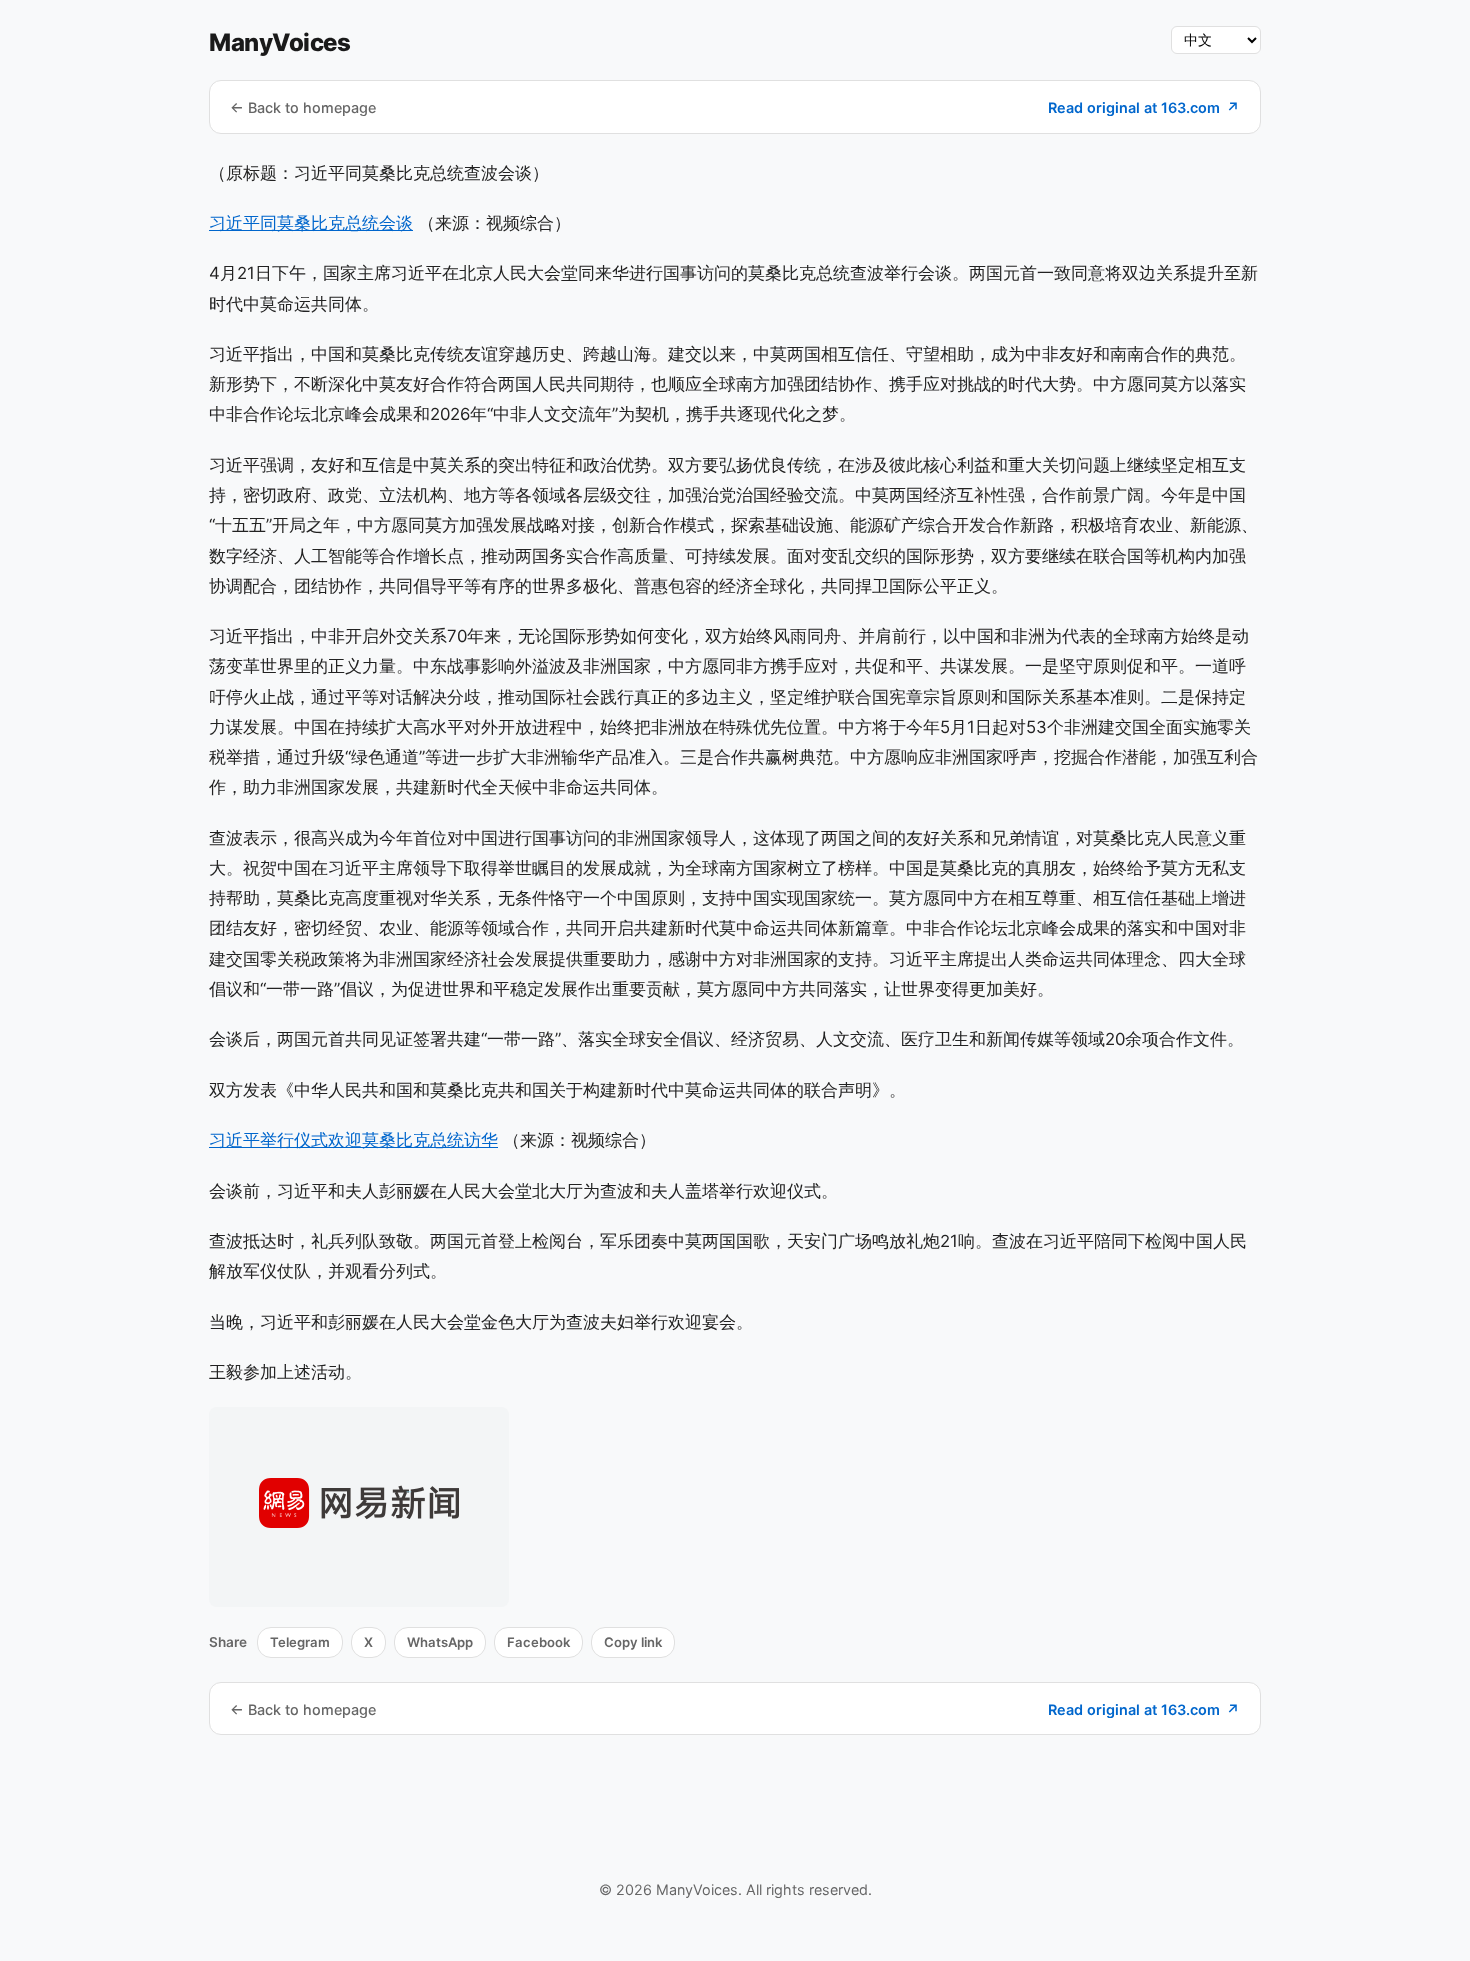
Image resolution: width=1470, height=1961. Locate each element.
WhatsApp (440, 1642)
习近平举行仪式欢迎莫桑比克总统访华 (353, 1140)
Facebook (538, 1642)
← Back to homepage (303, 107)
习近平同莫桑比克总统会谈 (311, 223)
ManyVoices (279, 42)
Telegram (300, 1642)
